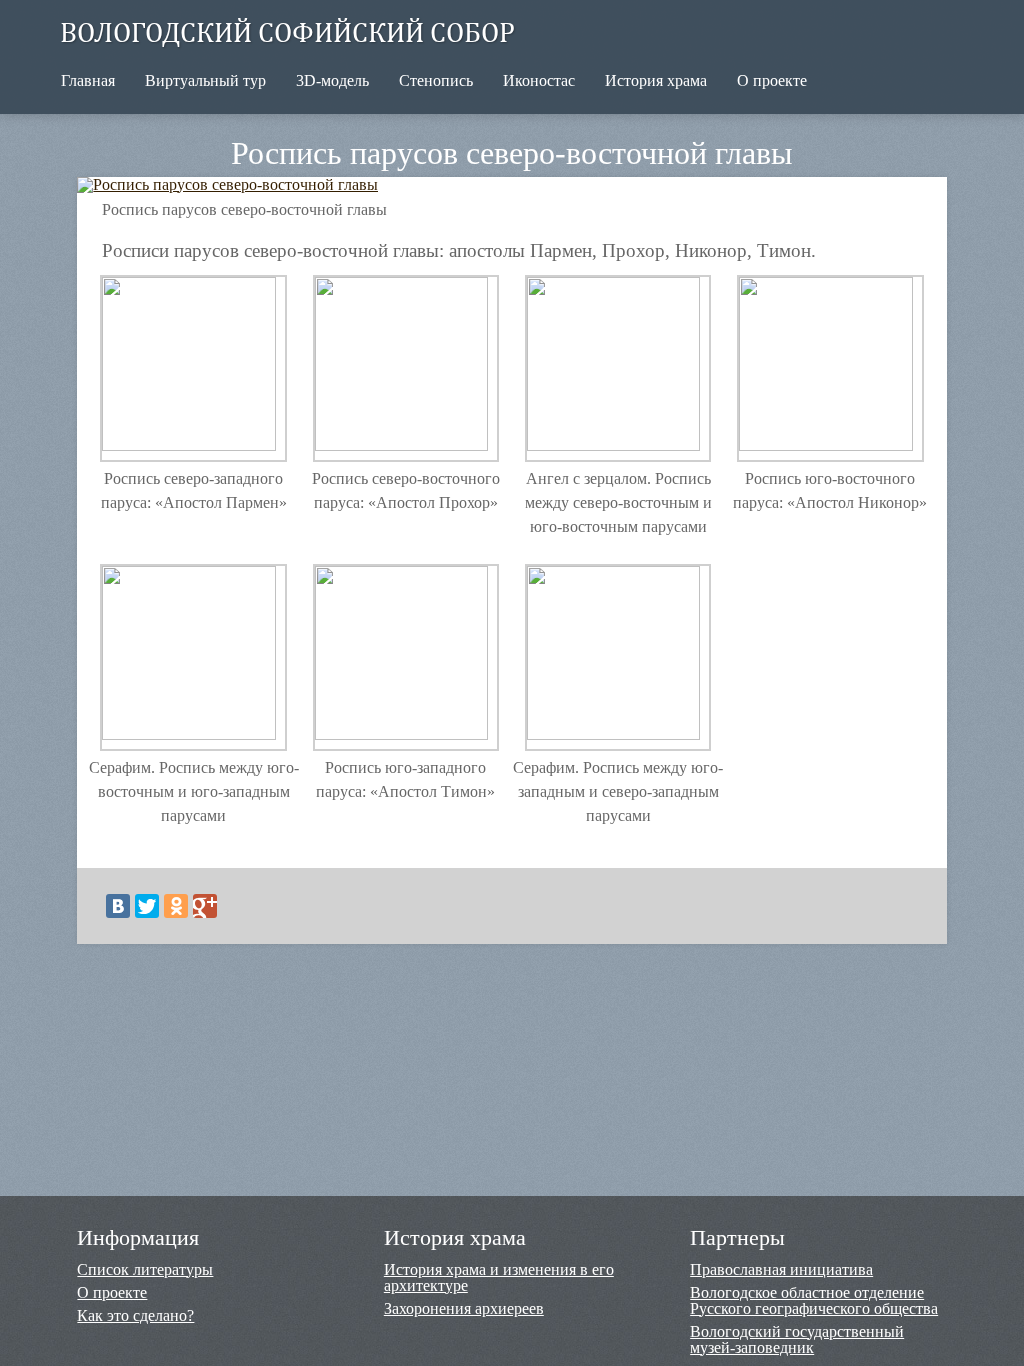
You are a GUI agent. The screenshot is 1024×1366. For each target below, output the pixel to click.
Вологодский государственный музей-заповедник (797, 1340)
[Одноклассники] (176, 906)
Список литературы (145, 1270)
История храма (656, 80)
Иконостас (539, 80)
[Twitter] (147, 906)
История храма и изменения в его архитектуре (499, 1278)
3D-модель (332, 80)
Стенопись (436, 80)
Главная (88, 80)
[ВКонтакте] (118, 906)
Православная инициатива (781, 1270)
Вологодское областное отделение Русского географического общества (814, 1301)
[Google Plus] (205, 906)
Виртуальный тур (205, 80)
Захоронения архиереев (464, 1309)
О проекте (772, 80)
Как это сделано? (135, 1316)
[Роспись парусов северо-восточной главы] (240, 184)
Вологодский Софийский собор (287, 31)
